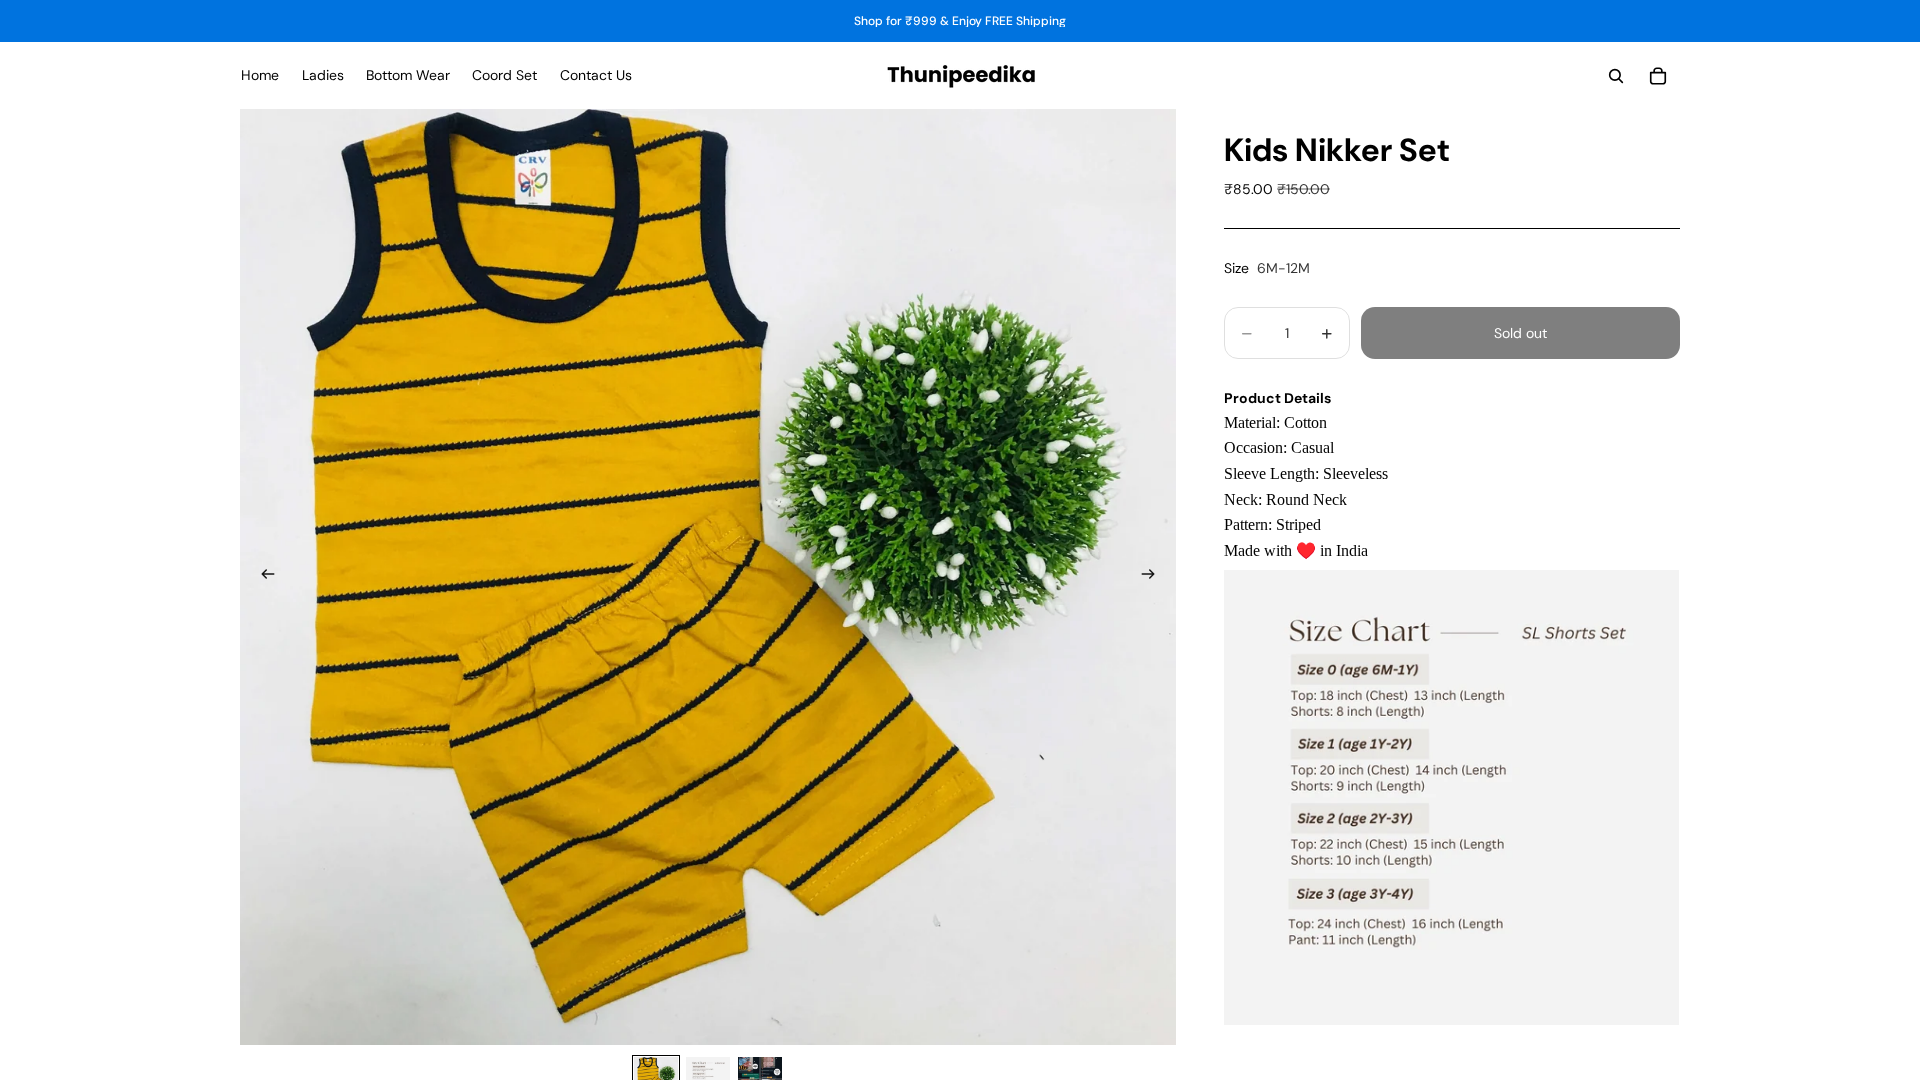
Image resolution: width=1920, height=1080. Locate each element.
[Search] (1616, 76)
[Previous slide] (262, 577)
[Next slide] (1154, 577)
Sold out (1520, 333)
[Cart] (1658, 76)
